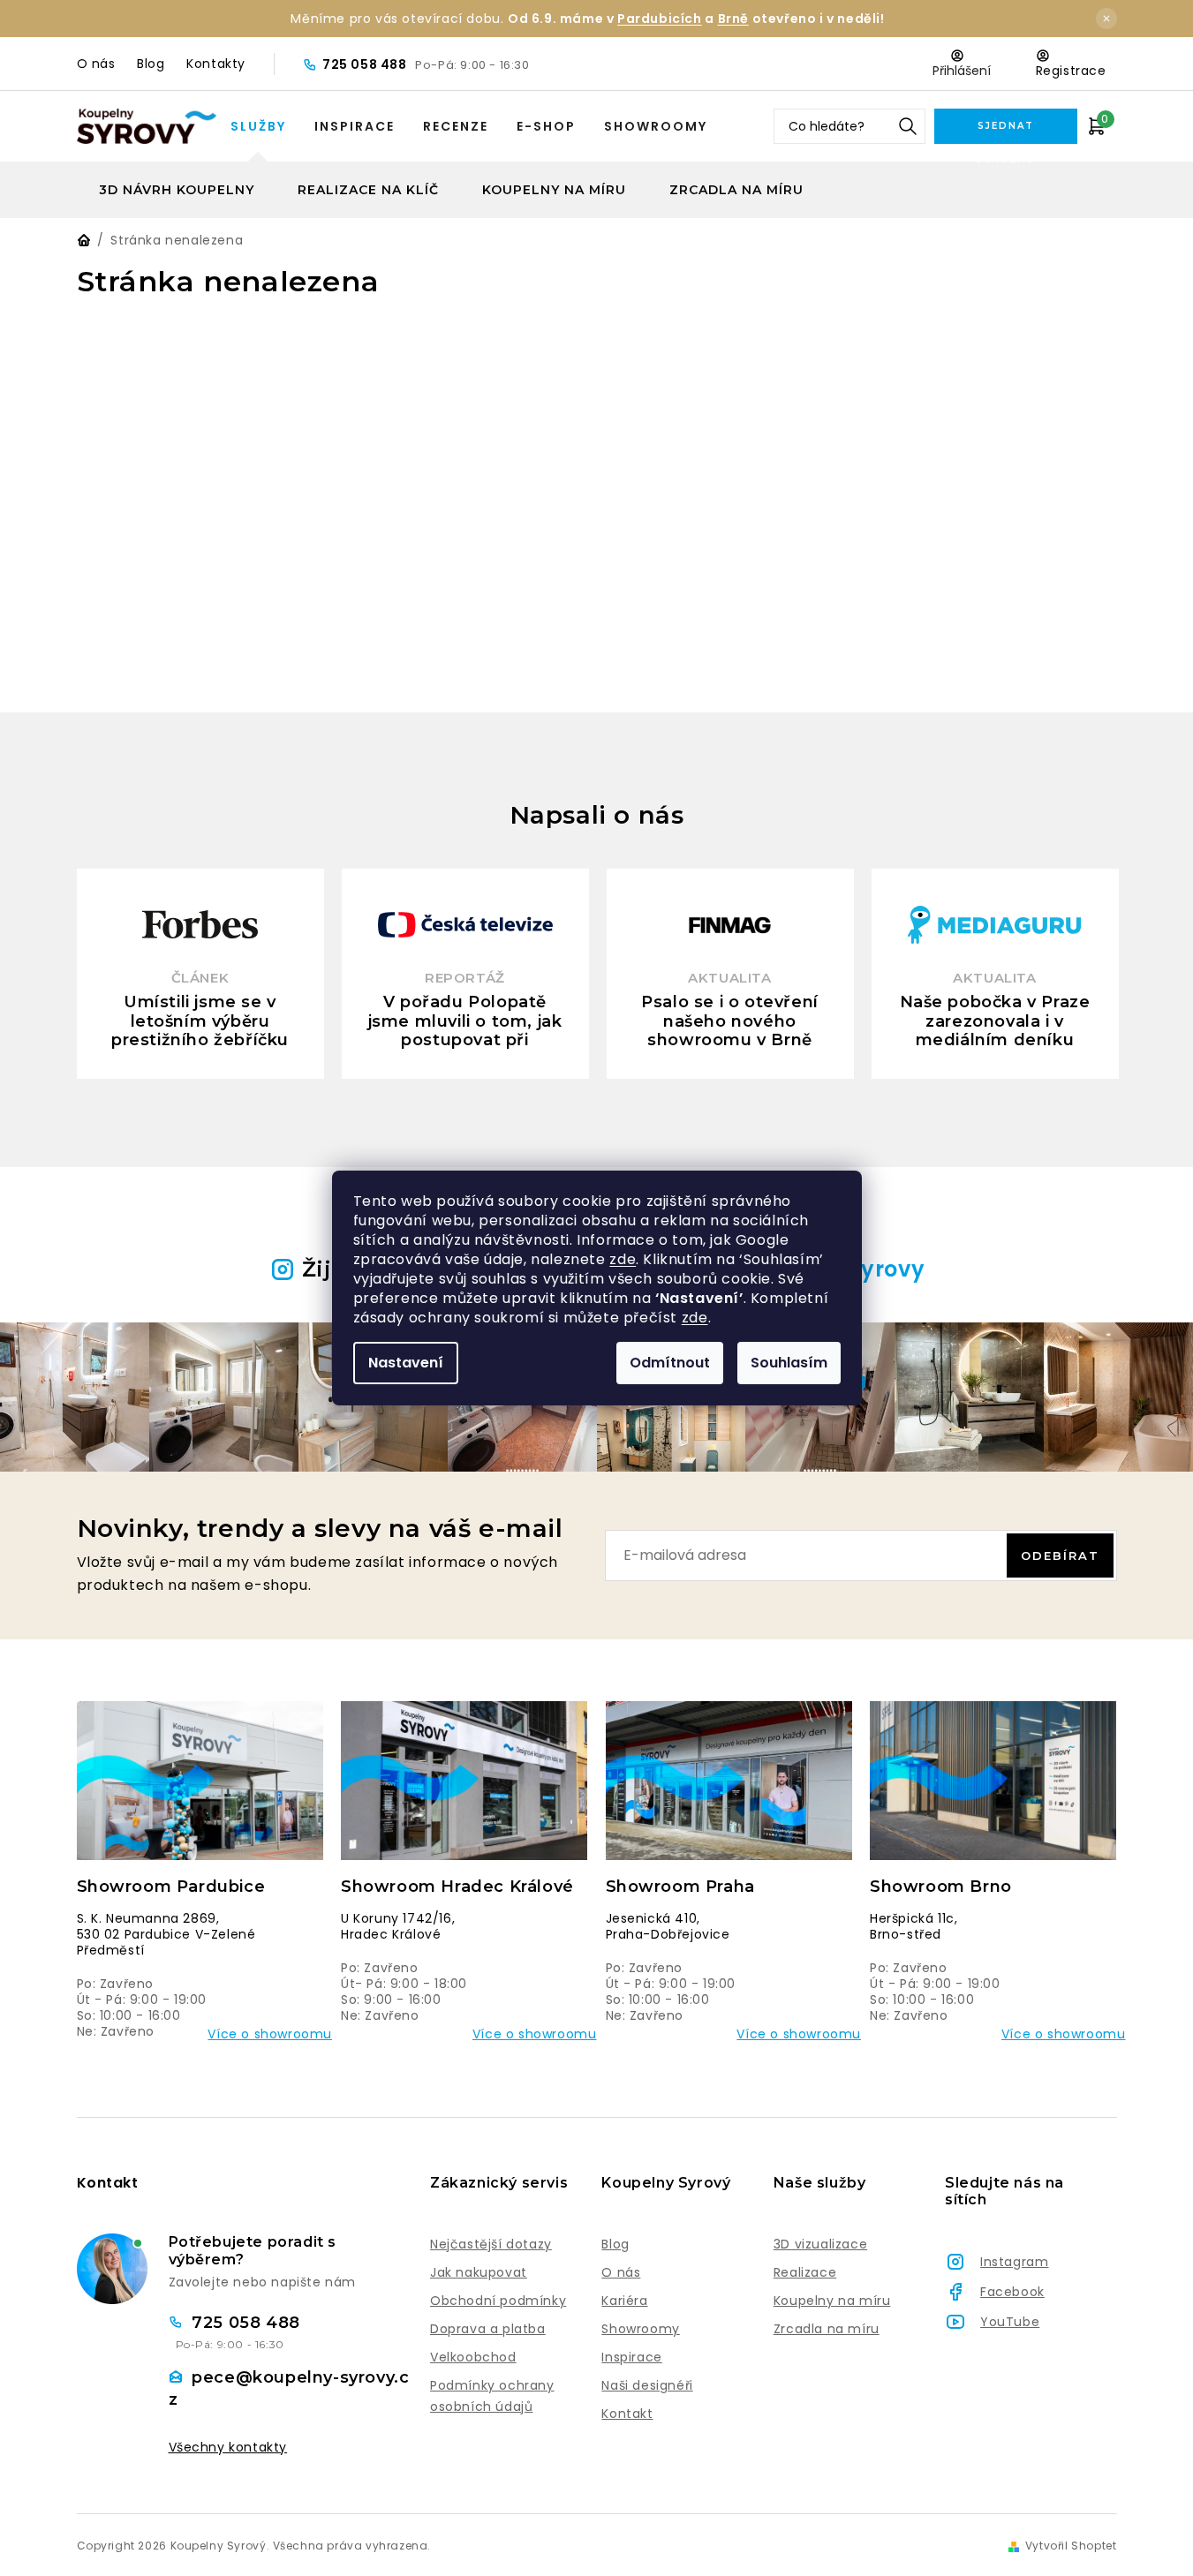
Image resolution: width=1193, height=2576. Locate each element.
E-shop (546, 126)
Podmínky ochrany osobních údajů (492, 2396)
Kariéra (624, 2301)
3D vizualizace (820, 2244)
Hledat (908, 126)
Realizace (805, 2272)
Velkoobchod (473, 2357)
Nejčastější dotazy (491, 2244)
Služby (258, 126)
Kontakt (627, 2414)
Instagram (1014, 2262)
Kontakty (216, 64)
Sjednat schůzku (1005, 132)
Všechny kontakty (228, 2448)
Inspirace (355, 126)
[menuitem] (177, 190)
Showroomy (656, 126)
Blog (151, 64)
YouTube (1010, 2322)
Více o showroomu (270, 2034)
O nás (96, 64)
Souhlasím (789, 1363)
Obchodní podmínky (498, 2301)
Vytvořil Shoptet (1071, 2546)
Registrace (1071, 71)
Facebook (1012, 2292)
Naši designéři (647, 2385)
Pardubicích (660, 19)
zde (623, 1259)
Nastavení (406, 1363)
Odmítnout (670, 1363)
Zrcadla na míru (827, 2329)
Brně (733, 19)
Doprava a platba (488, 2329)
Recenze (456, 126)
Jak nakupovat (479, 2272)
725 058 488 (366, 64)
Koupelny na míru (832, 2301)
